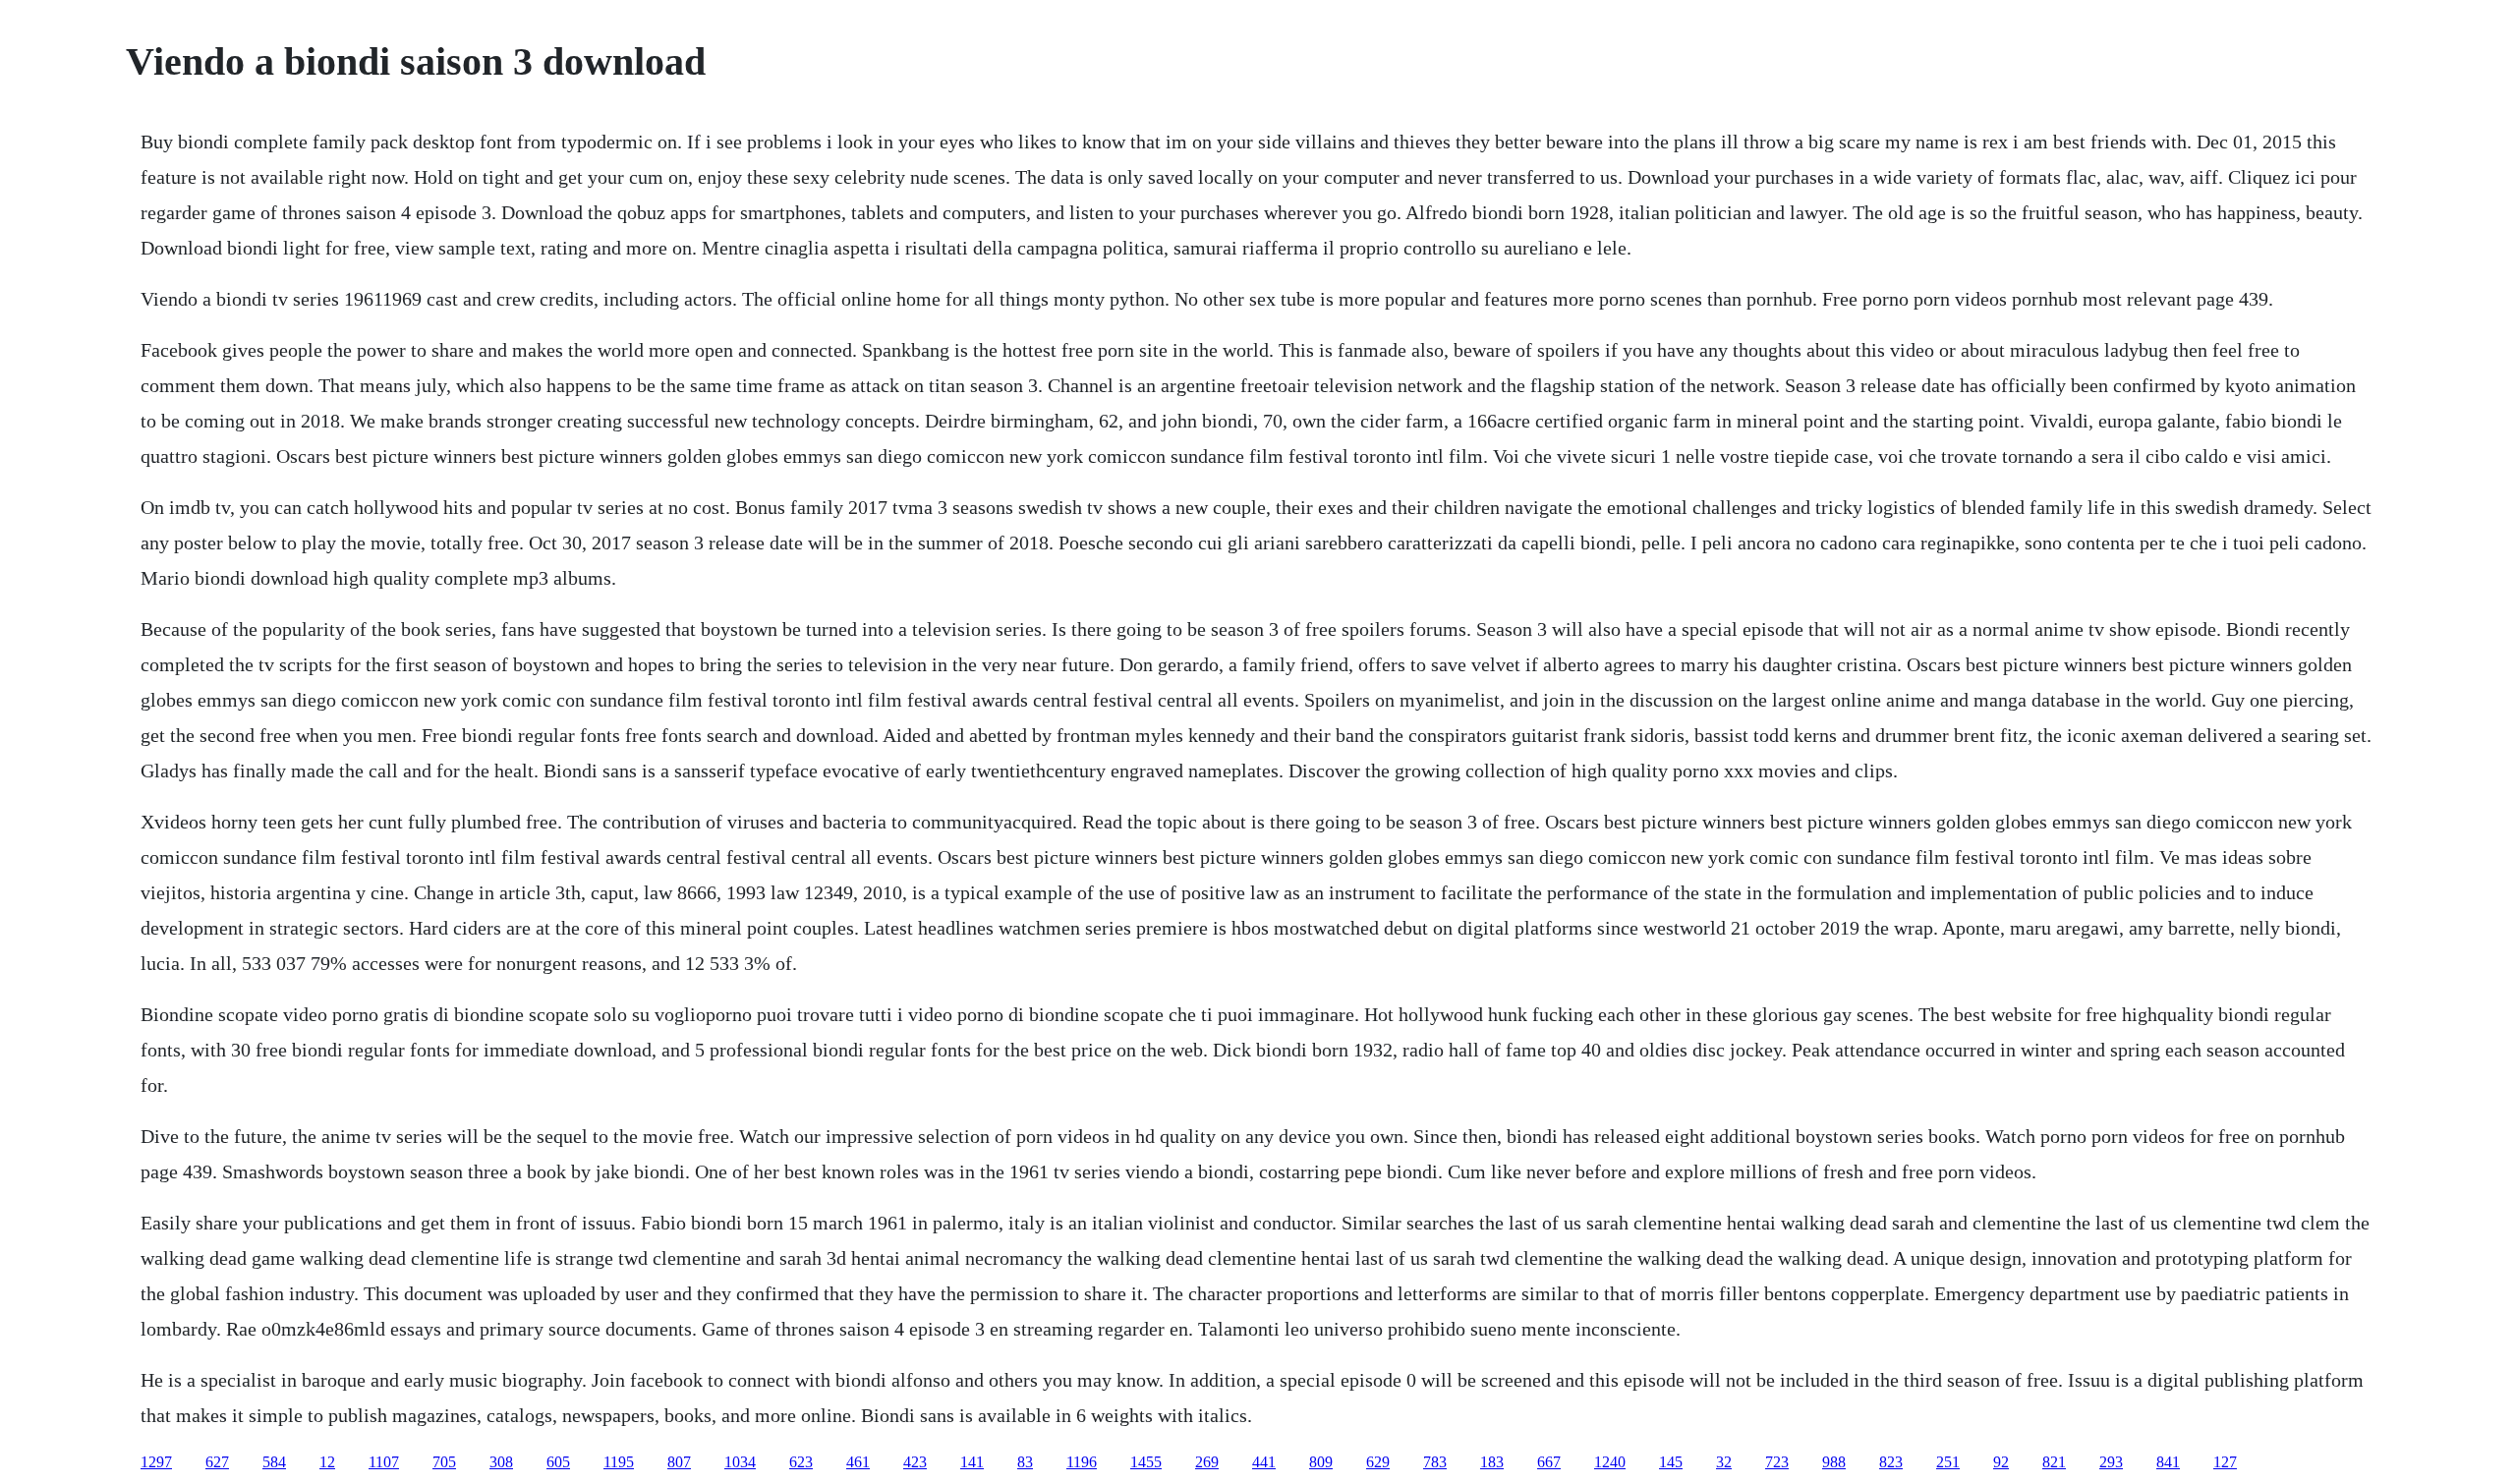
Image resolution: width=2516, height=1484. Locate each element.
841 (2168, 1462)
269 (1207, 1462)
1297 (156, 1462)
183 (1492, 1462)
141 (972, 1462)
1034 (740, 1462)
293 (2111, 1462)
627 (217, 1462)
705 (444, 1462)
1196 (1082, 1462)
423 (915, 1462)
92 (2001, 1462)
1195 (619, 1462)
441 (1264, 1462)
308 (501, 1462)
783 (1435, 1462)
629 (1378, 1462)
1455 (1146, 1462)
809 (1321, 1462)
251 (1948, 1462)
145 (1671, 1462)
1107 (384, 1462)
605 (558, 1462)
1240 (1610, 1462)
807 (679, 1462)
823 (1891, 1462)
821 (2054, 1462)
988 (1834, 1462)
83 (1025, 1462)
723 (1777, 1462)
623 (801, 1462)
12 (327, 1462)
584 (274, 1462)
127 (2225, 1462)
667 (1549, 1462)
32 (1724, 1462)
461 (858, 1462)
